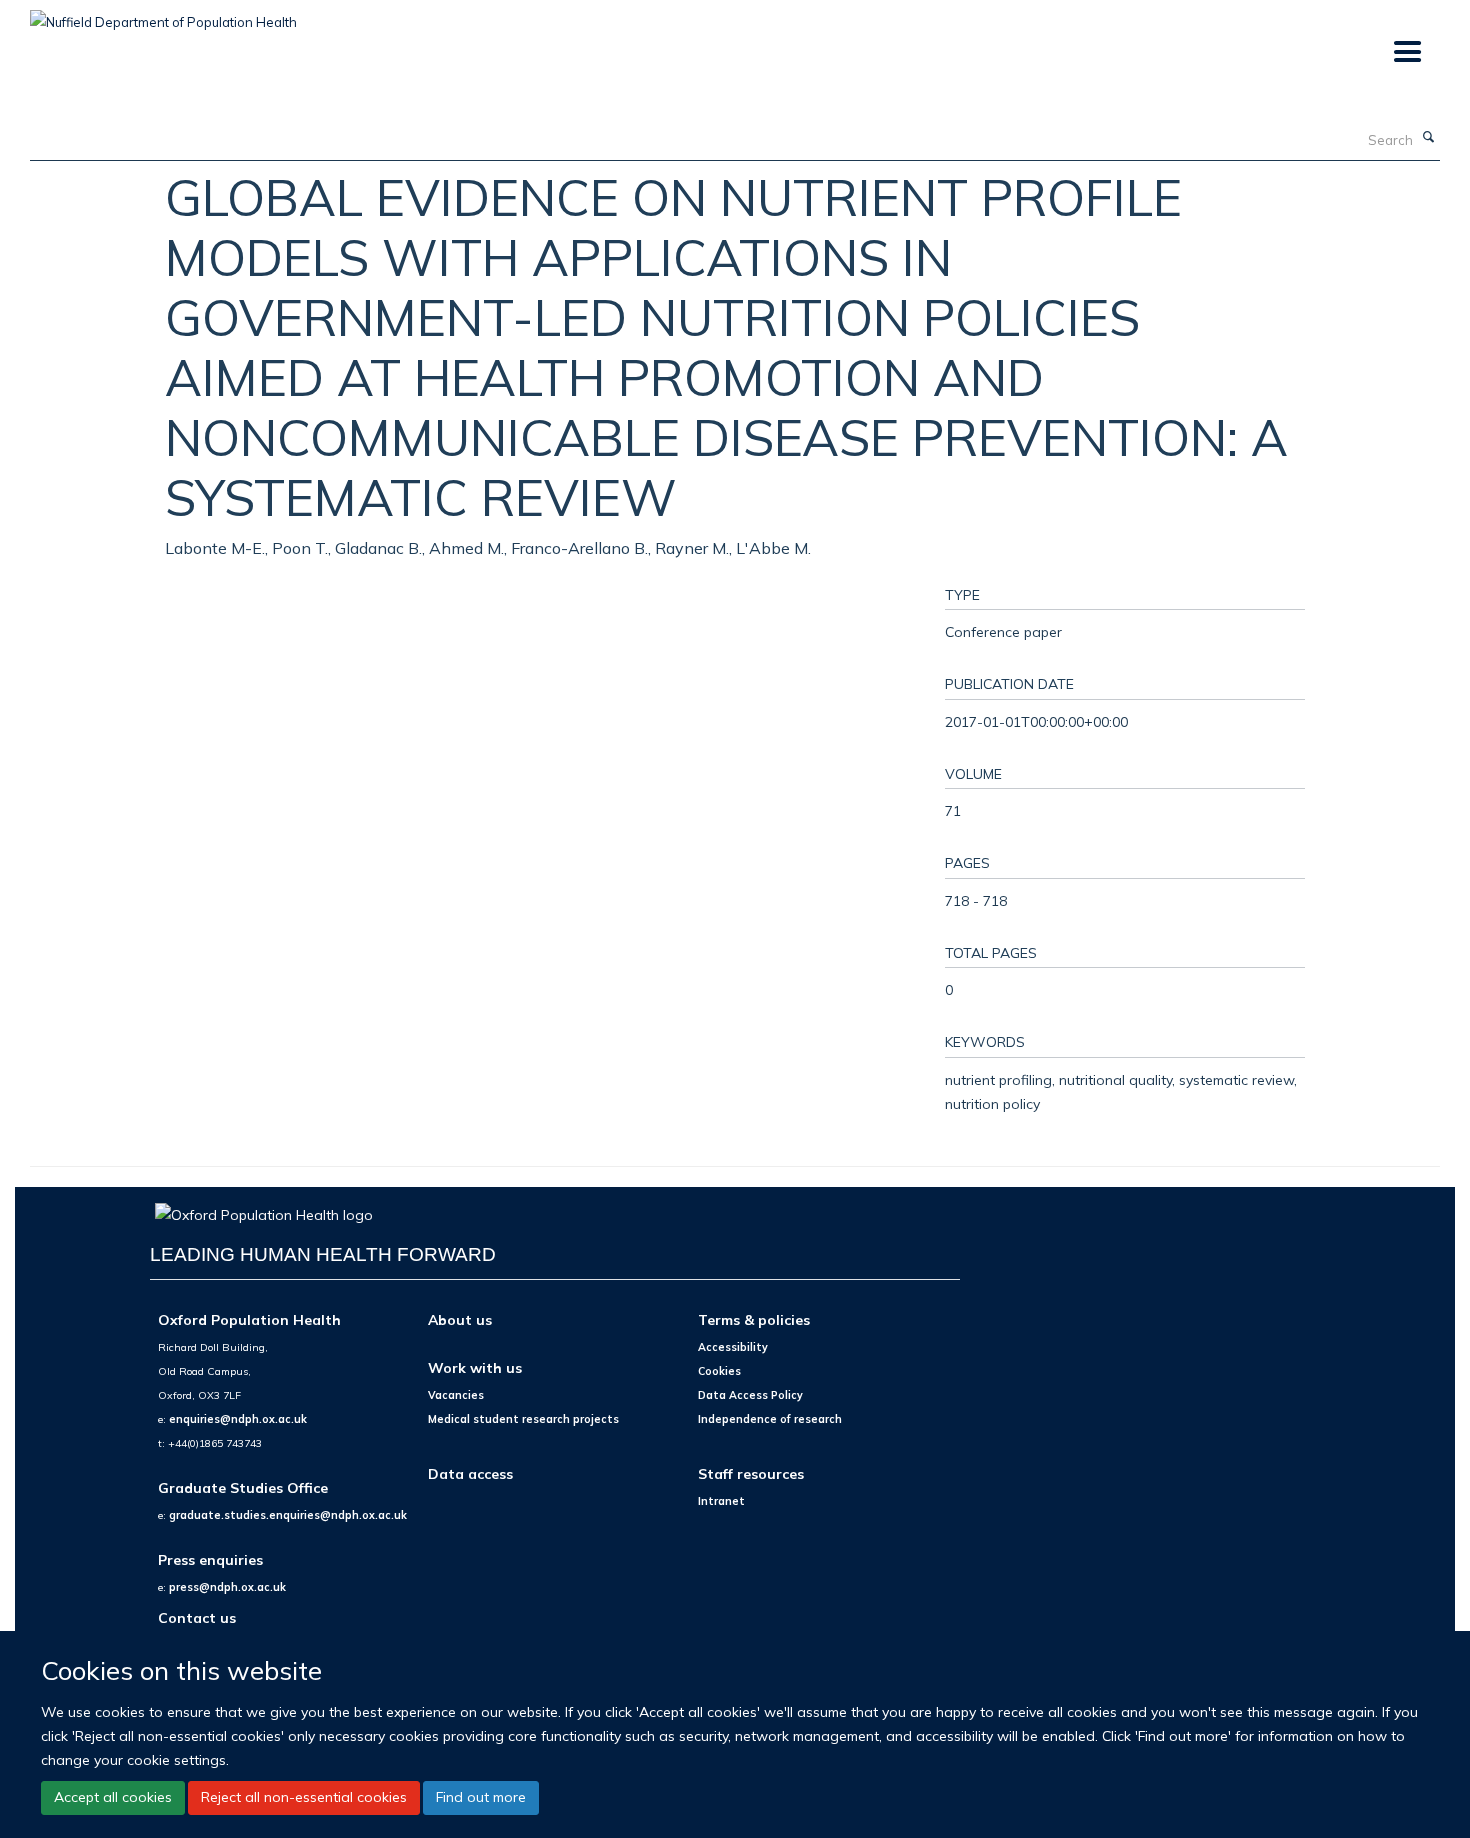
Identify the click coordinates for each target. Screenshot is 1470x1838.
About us (460, 1319)
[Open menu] (1406, 52)
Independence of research (770, 1419)
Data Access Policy (750, 1395)
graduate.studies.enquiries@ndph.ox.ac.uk (288, 1515)
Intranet (721, 1501)
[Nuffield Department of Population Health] (163, 15)
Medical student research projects (523, 1419)
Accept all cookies (113, 1798)
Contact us (197, 1617)
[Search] (1429, 138)
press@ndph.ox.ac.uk (227, 1587)
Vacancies (456, 1395)
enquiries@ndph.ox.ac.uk (238, 1419)
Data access (470, 1473)
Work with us (475, 1367)
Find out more (481, 1798)
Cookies (719, 1371)
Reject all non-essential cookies (304, 1798)
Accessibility (733, 1347)
